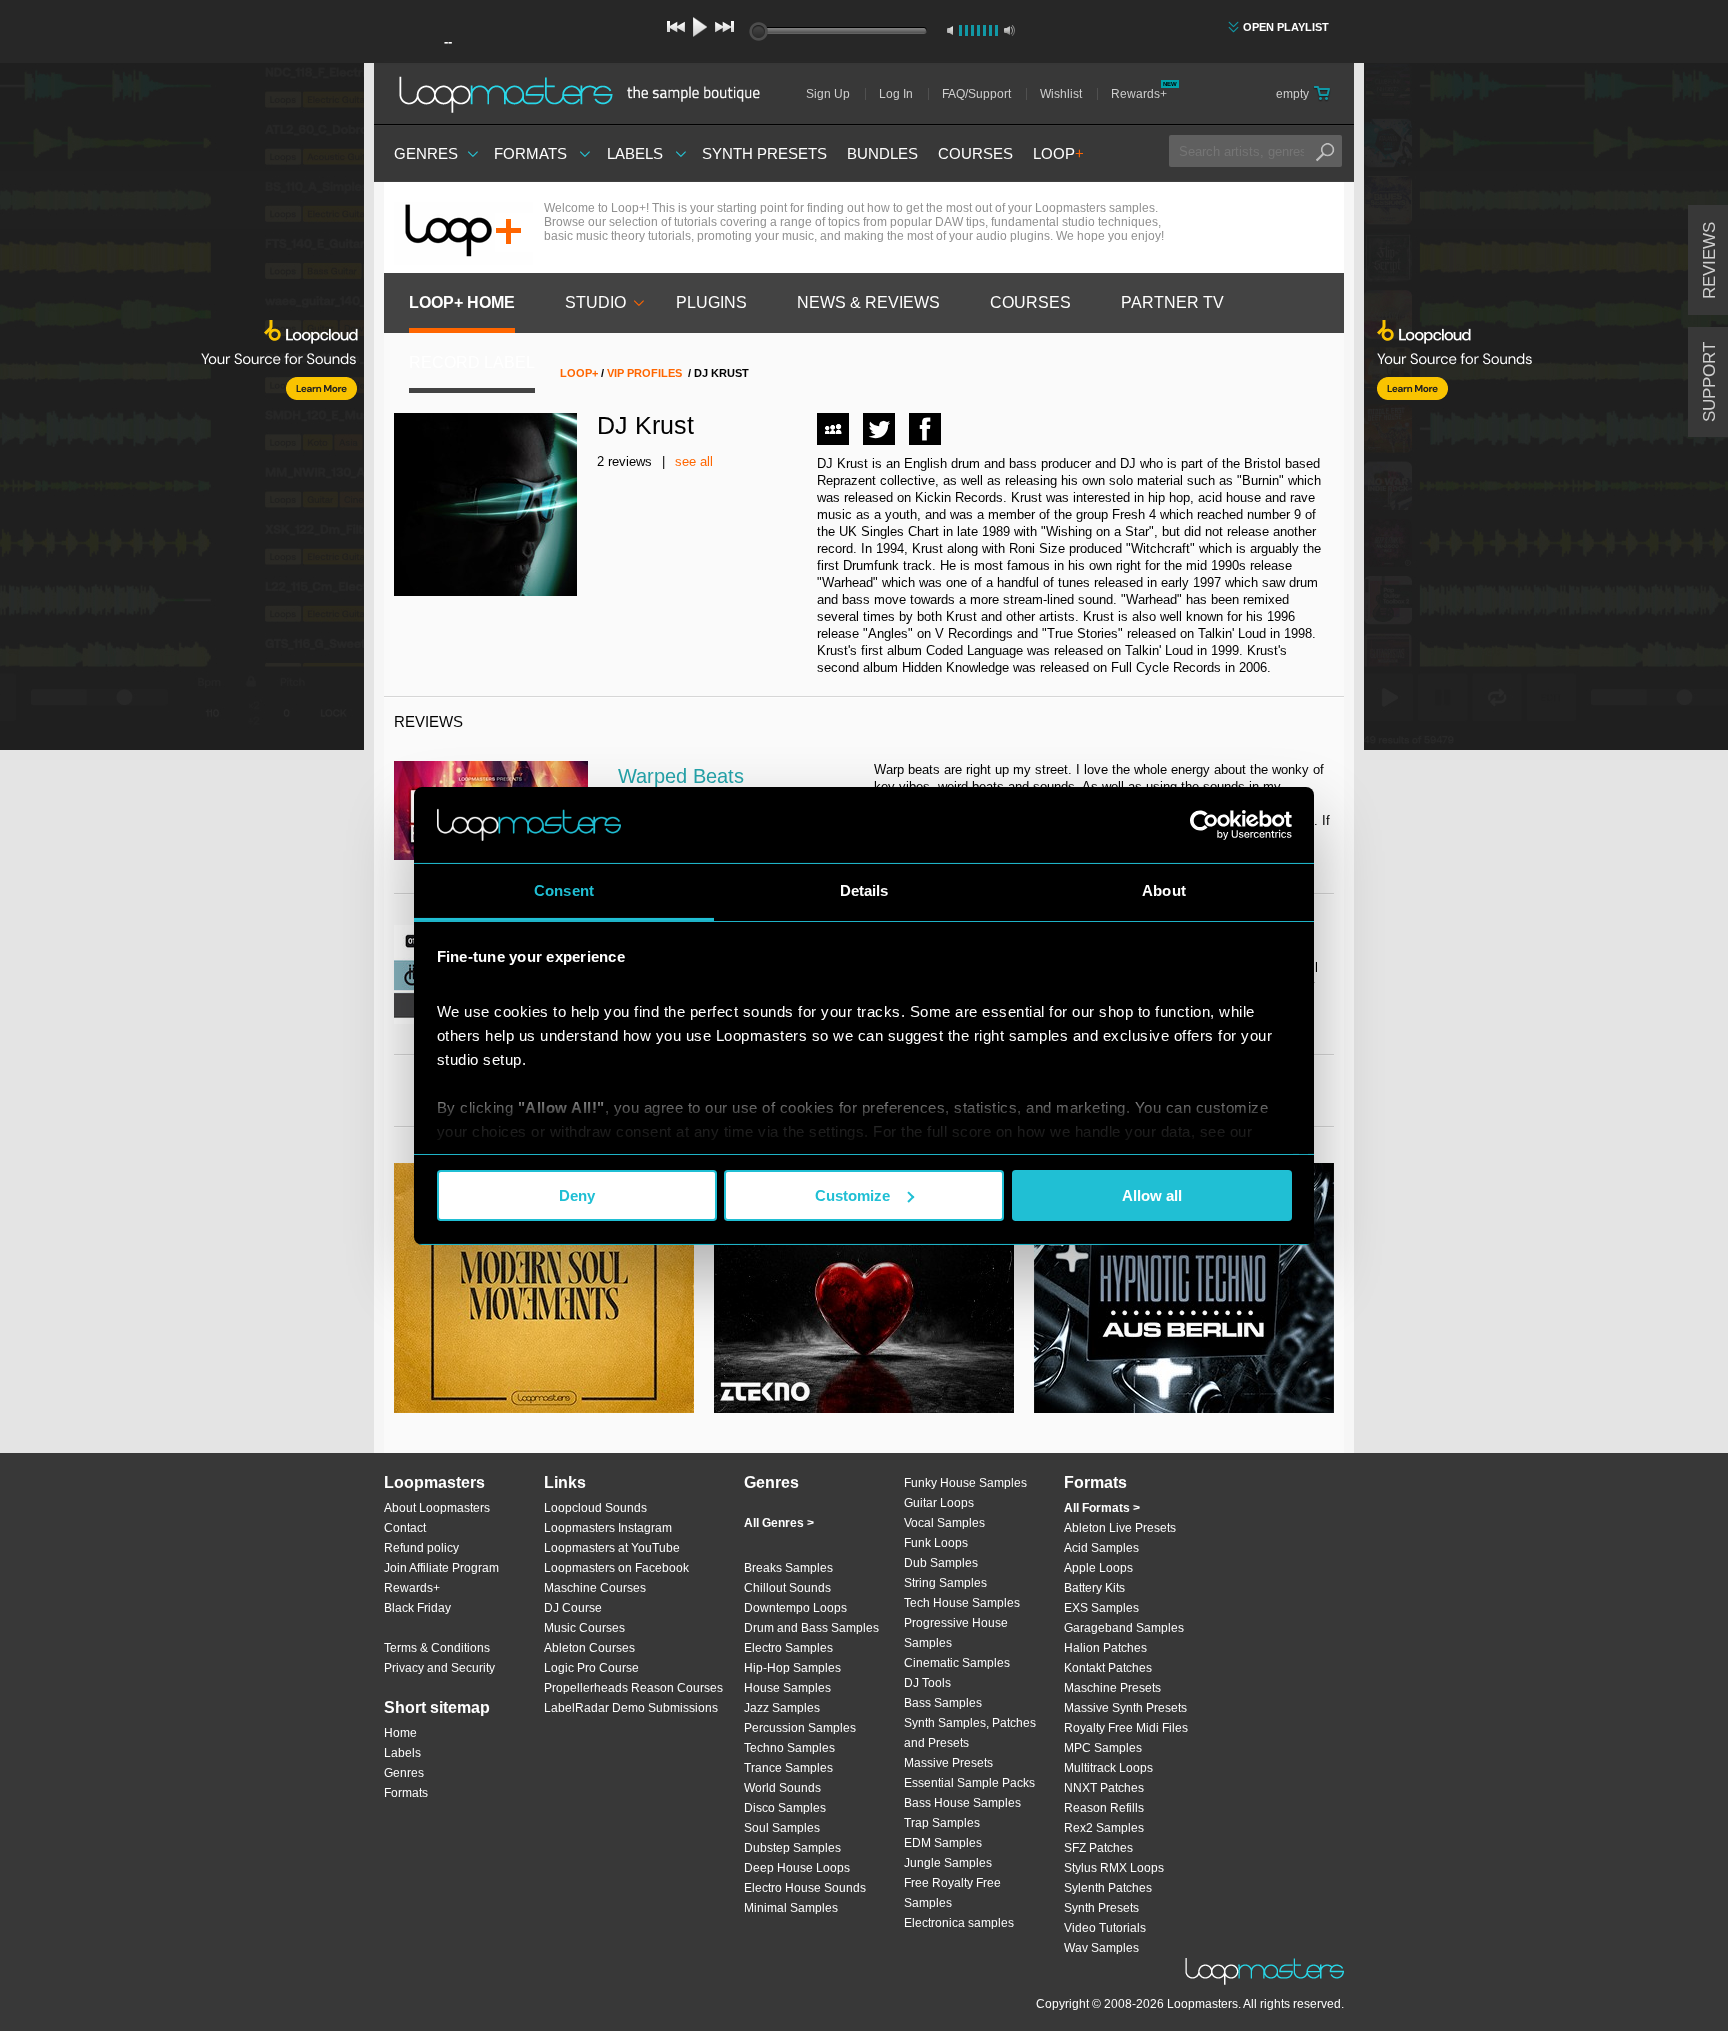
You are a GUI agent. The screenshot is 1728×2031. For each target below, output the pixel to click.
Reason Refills (1104, 1808)
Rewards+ (1139, 94)
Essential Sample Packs (969, 1783)
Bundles (882, 153)
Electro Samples (788, 1648)
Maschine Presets (1112, 1688)
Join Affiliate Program (441, 1568)
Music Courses (584, 1628)
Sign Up (828, 94)
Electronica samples (959, 1923)
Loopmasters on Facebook (616, 1568)
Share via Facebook (925, 429)
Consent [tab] (564, 890)
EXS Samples (1101, 1608)
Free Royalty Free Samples (952, 1893)
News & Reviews (868, 302)
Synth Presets (764, 153)
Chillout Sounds (787, 1588)
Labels (635, 153)
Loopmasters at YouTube (612, 1548)
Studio (595, 302)
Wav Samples (1101, 1948)
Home (400, 1733)
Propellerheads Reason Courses (633, 1688)
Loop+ (579, 373)
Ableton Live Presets (1120, 1528)
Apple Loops (1098, 1568)
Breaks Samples (788, 1568)
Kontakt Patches (1108, 1668)
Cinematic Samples (957, 1663)
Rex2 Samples (1104, 1828)
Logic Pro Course (591, 1668)
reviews (1709, 260)
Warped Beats (681, 776)
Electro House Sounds (805, 1888)
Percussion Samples (800, 1728)
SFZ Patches (1098, 1848)
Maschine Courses (595, 1588)
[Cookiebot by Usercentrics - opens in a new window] (1204, 825)
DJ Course (573, 1608)
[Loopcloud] (182, 410)
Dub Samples (941, 1563)
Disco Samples (785, 1808)
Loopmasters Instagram (608, 1528)
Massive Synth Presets (1125, 1708)
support (1709, 382)
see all (694, 461)
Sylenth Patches (1108, 1888)
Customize (852, 1195)
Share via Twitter (879, 429)
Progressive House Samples (956, 1633)
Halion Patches (1105, 1648)
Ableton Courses (589, 1648)
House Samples (787, 1688)
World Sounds (782, 1788)
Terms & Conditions (437, 1648)
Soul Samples (782, 1828)
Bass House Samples (962, 1803)
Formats (530, 153)
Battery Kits (1094, 1588)
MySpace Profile (833, 429)
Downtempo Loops (795, 1608)
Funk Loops (936, 1543)
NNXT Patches (1104, 1788)
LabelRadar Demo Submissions (631, 1708)
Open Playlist (1286, 27)
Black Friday (417, 1608)
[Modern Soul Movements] (544, 1288)
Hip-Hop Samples (792, 1668)
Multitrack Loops (1108, 1768)
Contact (405, 1528)
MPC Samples (1103, 1748)
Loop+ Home (462, 302)
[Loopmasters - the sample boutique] (586, 94)
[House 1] (864, 1288)
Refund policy (421, 1548)
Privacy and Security (439, 1668)
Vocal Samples (944, 1523)
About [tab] (1164, 890)
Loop (1058, 153)
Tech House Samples (962, 1603)
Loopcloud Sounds (595, 1508)
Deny (577, 1195)
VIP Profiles (644, 373)
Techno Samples (789, 1748)
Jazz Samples (782, 1708)
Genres (426, 153)
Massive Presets (948, 1763)
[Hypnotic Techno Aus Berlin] (1184, 1288)
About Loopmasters (437, 1508)
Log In (896, 94)
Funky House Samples (965, 1483)
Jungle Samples (948, 1863)
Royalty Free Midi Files (1126, 1728)
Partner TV (1172, 302)
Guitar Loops (939, 1503)
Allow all (1152, 1195)
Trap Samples (942, 1823)
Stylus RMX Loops (1114, 1868)
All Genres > (779, 1523)
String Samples (945, 1583)
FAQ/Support (976, 94)
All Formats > (1102, 1508)
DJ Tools (927, 1683)
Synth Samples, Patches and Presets (970, 1733)
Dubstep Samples (792, 1848)
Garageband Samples (1124, 1628)
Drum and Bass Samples (811, 1628)
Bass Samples (943, 1703)
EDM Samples (943, 1843)
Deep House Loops (797, 1868)
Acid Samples (1101, 1548)
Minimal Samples (791, 1908)
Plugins (711, 302)
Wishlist (1061, 94)
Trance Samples (788, 1768)
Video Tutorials (1105, 1928)
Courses (975, 153)
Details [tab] (864, 890)
